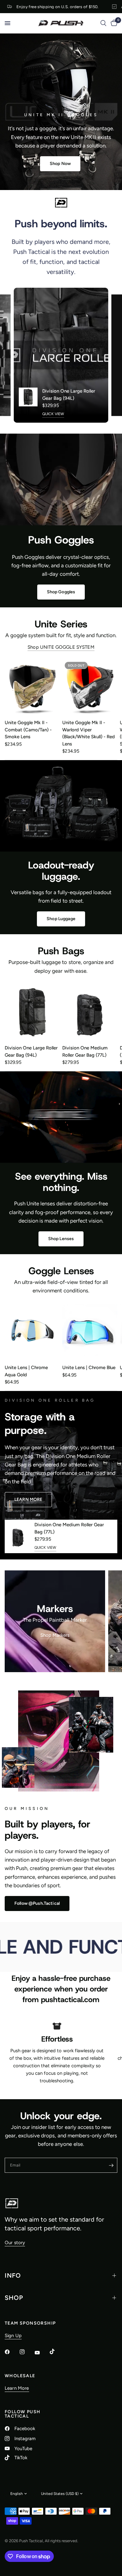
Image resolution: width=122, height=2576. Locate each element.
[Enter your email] (111, 2165)
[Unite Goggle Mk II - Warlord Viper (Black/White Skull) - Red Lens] (90, 687)
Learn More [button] (17, 2388)
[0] (113, 23)
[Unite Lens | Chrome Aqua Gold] (32, 1332)
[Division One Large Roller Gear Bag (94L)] (32, 1012)
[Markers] (55, 1621)
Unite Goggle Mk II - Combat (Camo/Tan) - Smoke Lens (28, 730)
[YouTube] (42, 2353)
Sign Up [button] (13, 2336)
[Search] (103, 23)
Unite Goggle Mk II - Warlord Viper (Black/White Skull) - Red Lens (89, 733)
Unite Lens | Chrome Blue (89, 1368)
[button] (60, 164)
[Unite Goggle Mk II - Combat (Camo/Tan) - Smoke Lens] (32, 687)
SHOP (14, 2298)
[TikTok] (57, 2352)
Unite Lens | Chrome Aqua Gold (26, 1371)
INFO (13, 2275)
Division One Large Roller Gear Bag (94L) (69, 395)
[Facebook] (12, 2352)
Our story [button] (15, 2243)
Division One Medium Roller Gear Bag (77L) (85, 1051)
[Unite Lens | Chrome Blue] (90, 1332)
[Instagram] (27, 2352)
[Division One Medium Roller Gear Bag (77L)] (90, 1012)
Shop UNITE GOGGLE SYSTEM (61, 647)
